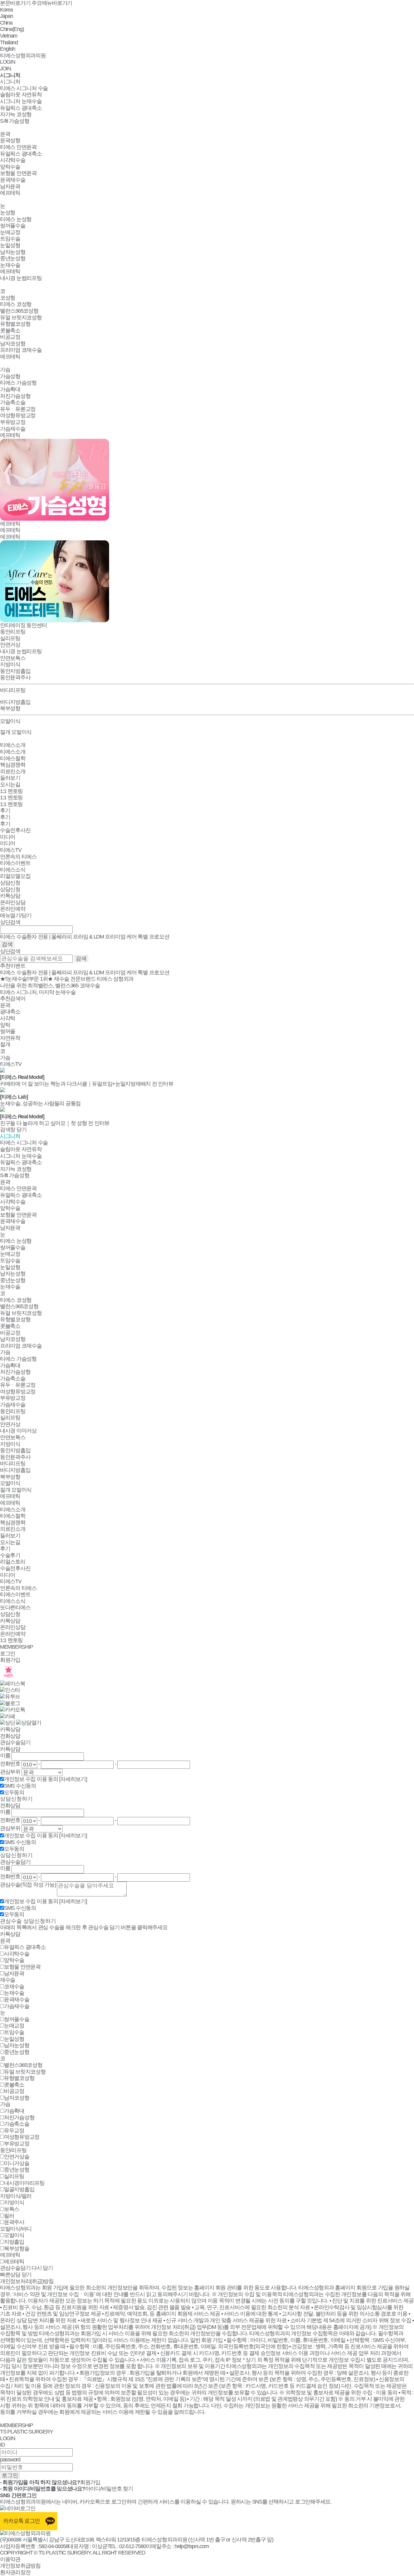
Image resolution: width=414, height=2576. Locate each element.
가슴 (5, 370)
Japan (7, 16)
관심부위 (10, 1772)
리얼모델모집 (15, 876)
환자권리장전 (15, 2572)
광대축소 (10, 1012)
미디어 (8, 837)
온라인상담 (13, 902)
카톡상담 (10, 896)
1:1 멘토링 (11, 791)
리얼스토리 (13, 1562)
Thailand (9, 42)
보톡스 (12, 2209)
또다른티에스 (15, 1607)
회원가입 (10, 1660)
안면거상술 (17, 2157)
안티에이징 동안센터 (23, 625)
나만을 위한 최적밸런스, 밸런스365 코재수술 (50, 986)
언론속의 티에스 (18, 857)
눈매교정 (10, 232)
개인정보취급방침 (20, 2566)
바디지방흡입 (15, 702)
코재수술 (14, 1987)
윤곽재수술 (13, 180)
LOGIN (8, 62)
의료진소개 (13, 771)
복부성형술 (17, 2249)
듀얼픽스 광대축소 (21, 108)
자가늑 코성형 (16, 114)
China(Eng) (12, 29)
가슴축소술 (13, 402)
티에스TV (11, 850)
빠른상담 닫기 (16, 2275)
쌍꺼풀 (8, 1031)
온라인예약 (13, 909)
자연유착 (10, 1038)
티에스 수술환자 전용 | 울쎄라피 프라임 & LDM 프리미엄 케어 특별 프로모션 (85, 972)
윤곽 (5, 134)
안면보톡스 (13, 658)
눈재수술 (10, 265)
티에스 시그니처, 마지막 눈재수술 (38, 992)
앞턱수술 (10, 167)
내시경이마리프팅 (24, 2183)
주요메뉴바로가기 (52, 3)
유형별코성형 (15, 324)
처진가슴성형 (15, 396)
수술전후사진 (15, 830)
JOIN (5, 69)
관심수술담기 (15, 1742)
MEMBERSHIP (16, 1647)
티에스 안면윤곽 (18, 147)
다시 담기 (42, 2268)
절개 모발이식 (16, 732)
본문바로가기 (15, 3)
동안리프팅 (13, 1411)
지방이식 (10, 664)
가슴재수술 (13, 429)
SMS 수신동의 (20, 1786)
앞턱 (5, 1025)
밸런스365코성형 (19, 311)
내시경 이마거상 (18, 1431)
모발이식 (10, 1483)
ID (2, 2445)
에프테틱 (10, 193)
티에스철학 (13, 758)
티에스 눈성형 (16, 219)
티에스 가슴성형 (18, 383)
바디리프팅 (13, 1463)
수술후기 (10, 1555)
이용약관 (10, 2559)
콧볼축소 (10, 331)
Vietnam (9, 36)
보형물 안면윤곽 (18, 173)
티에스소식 (13, 870)
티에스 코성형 (16, 304)
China (6, 23)
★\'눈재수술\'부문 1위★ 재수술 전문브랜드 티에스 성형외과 (67, 979)
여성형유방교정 (18, 415)
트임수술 (10, 239)
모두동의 (14, 1792)
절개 (5, 1044)
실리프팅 (10, 638)
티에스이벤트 (15, 863)
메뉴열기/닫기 (16, 915)
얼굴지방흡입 (19, 2189)
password (10, 2460)
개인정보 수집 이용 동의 (32, 1779)
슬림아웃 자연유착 (21, 95)
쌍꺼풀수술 (13, 226)
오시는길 (10, 784)
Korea (6, 10)
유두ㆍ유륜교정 (18, 409)
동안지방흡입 (15, 671)
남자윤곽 (10, 186)
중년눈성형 (13, 258)
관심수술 (28, 1885)
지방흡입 (14, 2242)
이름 (5, 1755)
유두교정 (14, 2131)
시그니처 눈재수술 (21, 101)
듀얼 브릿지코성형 (21, 317)
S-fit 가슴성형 (15, 121)
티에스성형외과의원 (23, 55)
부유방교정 (13, 422)
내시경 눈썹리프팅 (21, 278)
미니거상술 (17, 2163)
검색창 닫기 (13, 1130)
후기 (5, 811)
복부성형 (10, 708)
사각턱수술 (13, 160)
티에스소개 (13, 745)
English (8, 49)
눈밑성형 (10, 245)
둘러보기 (10, 778)
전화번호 (10, 1764)
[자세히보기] (73, 1779)
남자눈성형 (13, 252)
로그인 (8, 1654)
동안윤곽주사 (15, 677)
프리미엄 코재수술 (21, 350)
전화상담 (10, 1736)
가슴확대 (10, 389)
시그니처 (10, 75)
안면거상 (10, 645)
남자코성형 (13, 344)
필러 (9, 2216)
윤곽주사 (14, 2222)
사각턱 (8, 1018)
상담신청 (10, 883)
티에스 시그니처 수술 (24, 88)
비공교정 (10, 337)
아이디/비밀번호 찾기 (109, 2489)
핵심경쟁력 (13, 765)
